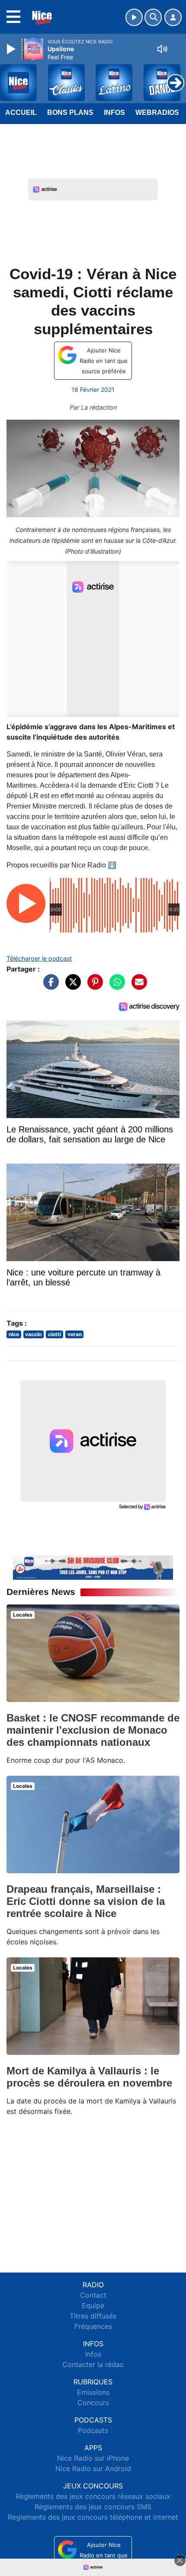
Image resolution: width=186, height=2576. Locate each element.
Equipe (93, 2305)
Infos (114, 112)
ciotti (55, 1334)
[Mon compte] (173, 17)
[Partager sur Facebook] (49, 986)
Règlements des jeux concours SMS (93, 2507)
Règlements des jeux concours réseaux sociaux (93, 2496)
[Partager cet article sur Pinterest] (93, 986)
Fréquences (93, 2326)
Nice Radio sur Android (93, 2468)
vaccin (33, 1334)
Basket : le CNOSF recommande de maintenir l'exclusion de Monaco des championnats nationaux (93, 1730)
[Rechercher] (153, 17)
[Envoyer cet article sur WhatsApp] (115, 986)
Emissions (93, 2392)
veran (75, 1334)
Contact (93, 2295)
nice (14, 1334)
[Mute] (162, 49)
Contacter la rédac (93, 2364)
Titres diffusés (93, 2316)
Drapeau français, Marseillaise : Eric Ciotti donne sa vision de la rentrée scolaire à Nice (86, 1901)
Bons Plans (70, 112)
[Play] (12, 49)
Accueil (21, 112)
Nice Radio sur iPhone (93, 2458)
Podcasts (93, 2430)
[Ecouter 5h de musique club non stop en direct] (93, 1567)
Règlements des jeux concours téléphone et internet (93, 2517)
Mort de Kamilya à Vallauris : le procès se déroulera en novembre (89, 2077)
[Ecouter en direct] (134, 17)
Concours (93, 2403)
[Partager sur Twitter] (71, 986)
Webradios (157, 112)
